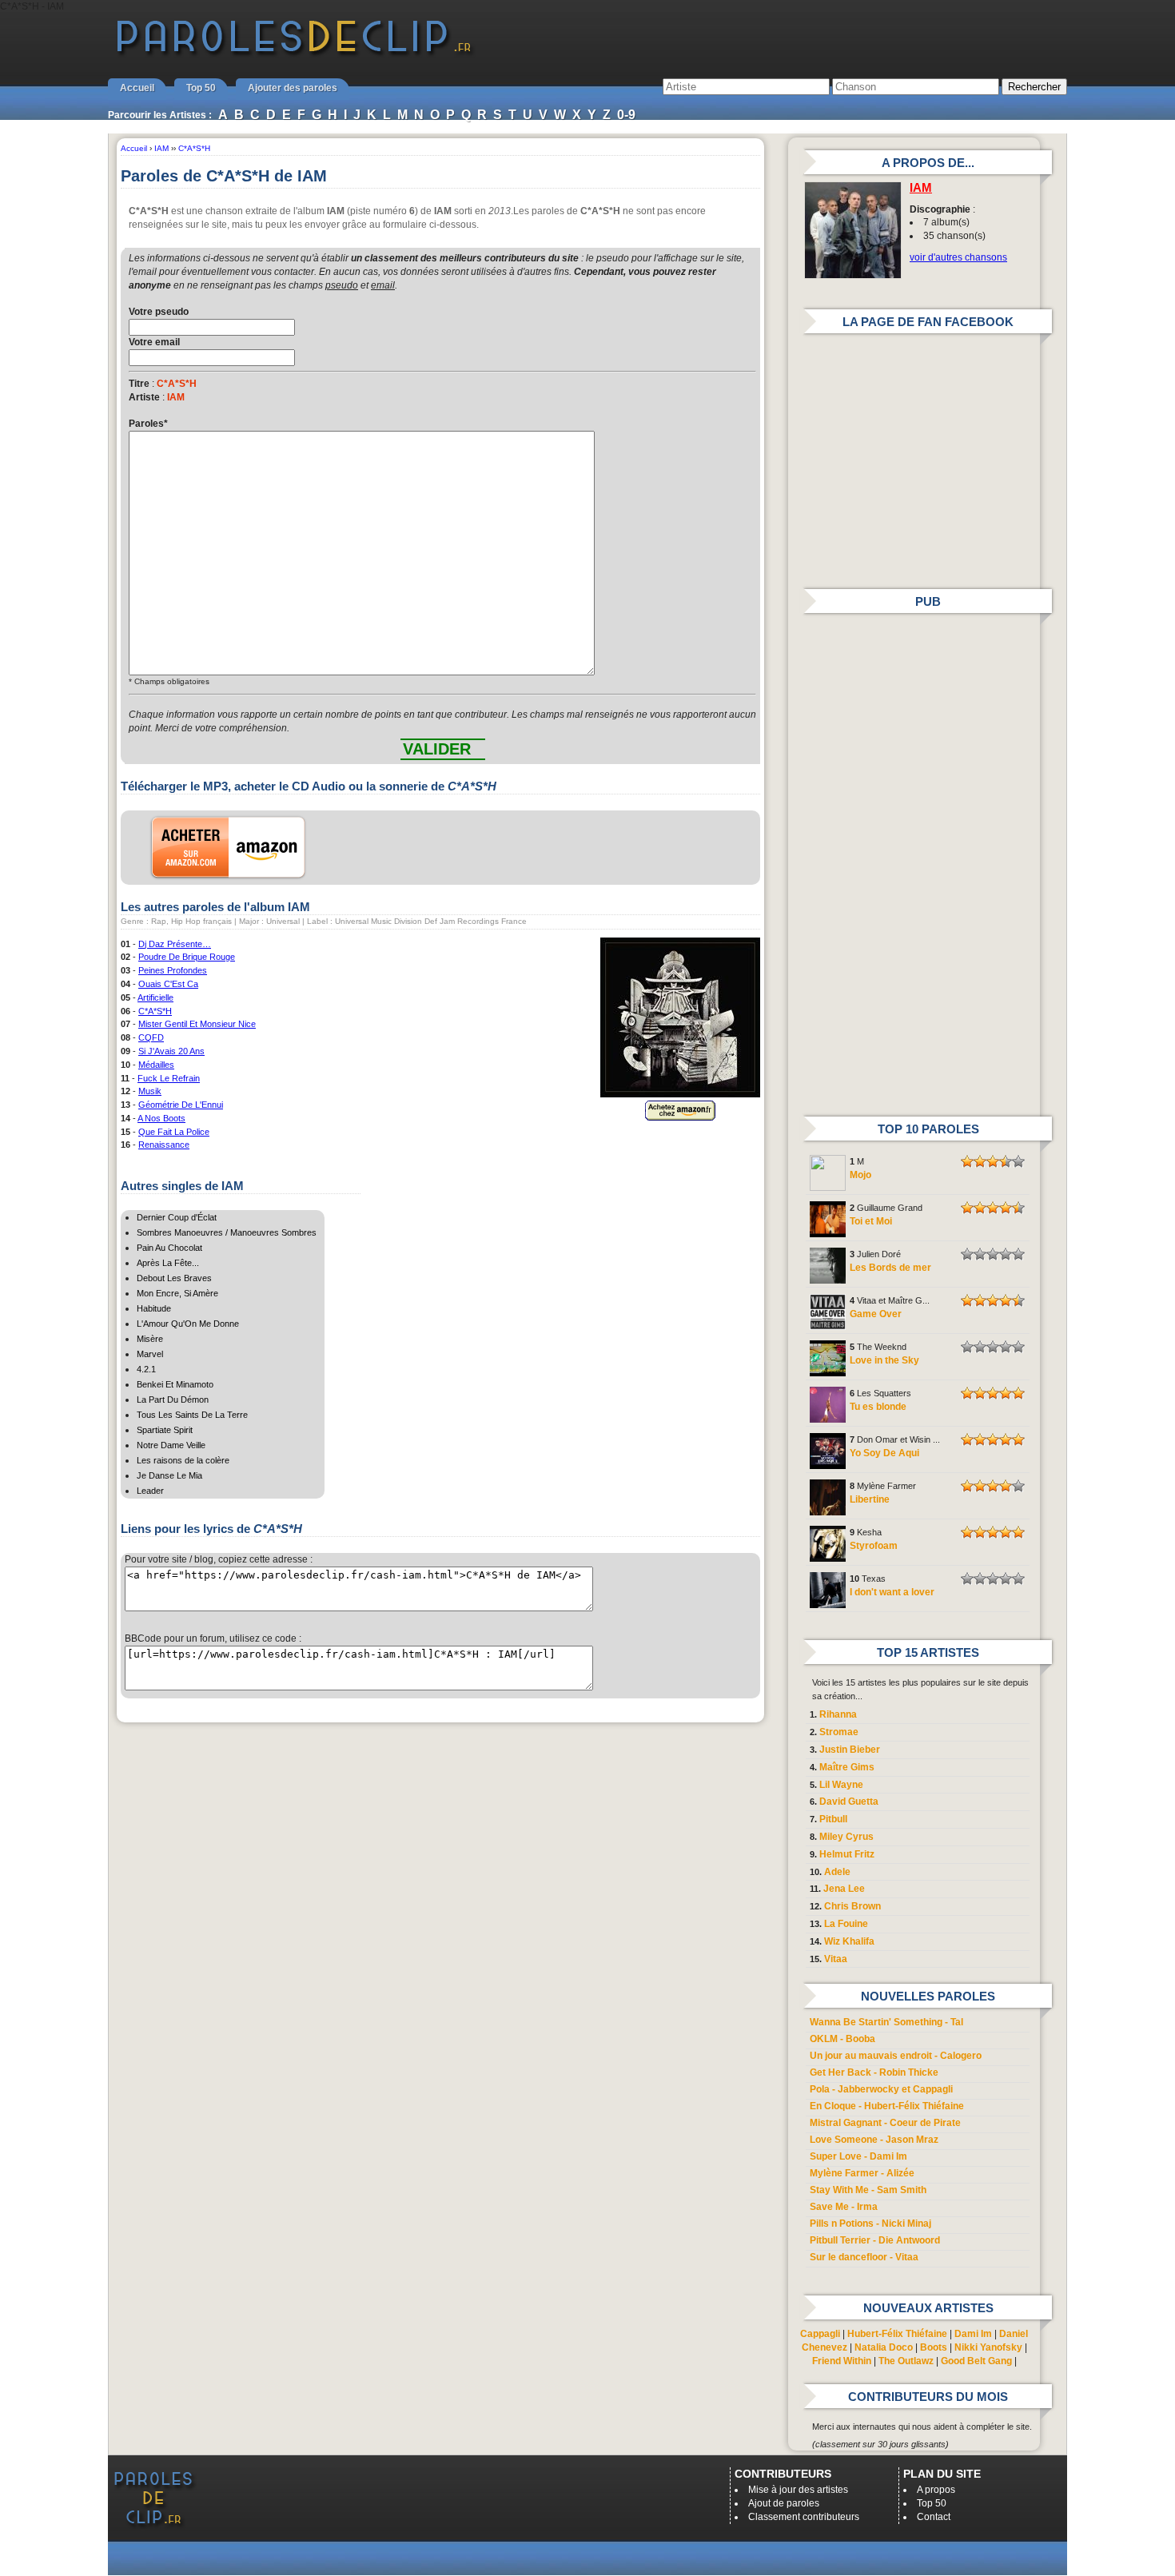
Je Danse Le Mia (169, 1475)
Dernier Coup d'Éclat (177, 1217)
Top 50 (201, 88)
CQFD (151, 1037)
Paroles (148, 424)
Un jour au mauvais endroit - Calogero (896, 2056)
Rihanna (838, 1714)
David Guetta (849, 1802)
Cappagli (820, 2334)
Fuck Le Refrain (169, 1078)
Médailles (156, 1065)
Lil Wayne (841, 1785)
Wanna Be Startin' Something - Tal (886, 2022)
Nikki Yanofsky (988, 2347)
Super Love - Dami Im (858, 2156)
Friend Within (842, 2361)
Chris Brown (852, 1906)
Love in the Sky (884, 1360)
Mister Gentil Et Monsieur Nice (197, 1024)
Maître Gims (847, 1767)
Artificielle (155, 997)
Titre (139, 384)
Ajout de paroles (784, 2503)
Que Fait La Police (174, 1132)
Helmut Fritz (847, 1854)
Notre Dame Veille (171, 1445)
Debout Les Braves (174, 1278)
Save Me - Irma (844, 2207)
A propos (936, 2490)
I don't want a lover (892, 1592)
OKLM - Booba (842, 2039)
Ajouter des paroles (293, 88)
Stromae (839, 1732)
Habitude (154, 1308)
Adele (837, 1872)
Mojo (860, 1175)
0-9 (626, 115)
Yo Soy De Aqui (884, 1453)
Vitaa (836, 1959)
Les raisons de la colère (183, 1460)
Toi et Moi (871, 1221)
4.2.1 (146, 1369)
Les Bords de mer (890, 1268)
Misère (150, 1339)
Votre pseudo (159, 312)
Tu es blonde (878, 1407)
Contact (934, 2517)
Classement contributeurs (804, 2517)
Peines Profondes (173, 970)
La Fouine (846, 1924)
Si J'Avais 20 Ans (171, 1051)
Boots (934, 2347)
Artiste (144, 397)
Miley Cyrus (846, 1837)
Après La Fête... (168, 1263)
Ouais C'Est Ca (168, 984)
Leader (150, 1491)
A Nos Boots (161, 1118)
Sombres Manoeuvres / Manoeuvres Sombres (227, 1232)
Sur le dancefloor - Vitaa (864, 2257)
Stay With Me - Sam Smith (868, 2190)
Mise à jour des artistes (798, 2490)
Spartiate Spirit (165, 1430)
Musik (150, 1091)
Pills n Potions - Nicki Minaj (870, 2224)
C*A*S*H (155, 1011)
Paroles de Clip (294, 54)
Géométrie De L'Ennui (181, 1105)
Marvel (150, 1354)
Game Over (876, 1314)
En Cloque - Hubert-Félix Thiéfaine (887, 2106)
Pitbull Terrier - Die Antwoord (875, 2240)
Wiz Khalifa (849, 1941)
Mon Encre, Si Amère (177, 1293)
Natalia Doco (884, 2347)
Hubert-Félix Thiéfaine (897, 2334)
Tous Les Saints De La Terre (192, 1415)
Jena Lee (844, 1889)
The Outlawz (906, 2361)
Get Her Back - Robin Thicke (874, 2072)
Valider (437, 749)
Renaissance (164, 1145)
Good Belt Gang (976, 2361)
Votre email (154, 342)
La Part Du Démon (173, 1399)
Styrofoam (874, 1546)
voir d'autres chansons (958, 257)
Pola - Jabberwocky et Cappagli (881, 2089)
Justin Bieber (850, 1750)
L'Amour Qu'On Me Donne (188, 1324)
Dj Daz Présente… (175, 944)
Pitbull (833, 1819)
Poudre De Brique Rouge (187, 957)
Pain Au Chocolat (169, 1248)
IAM (921, 188)
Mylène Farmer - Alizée (862, 2173)
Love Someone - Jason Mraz (874, 2140)
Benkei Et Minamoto (175, 1384)
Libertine (870, 1499)
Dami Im (973, 2334)
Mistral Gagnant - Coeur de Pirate (885, 2123)
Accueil (137, 88)
